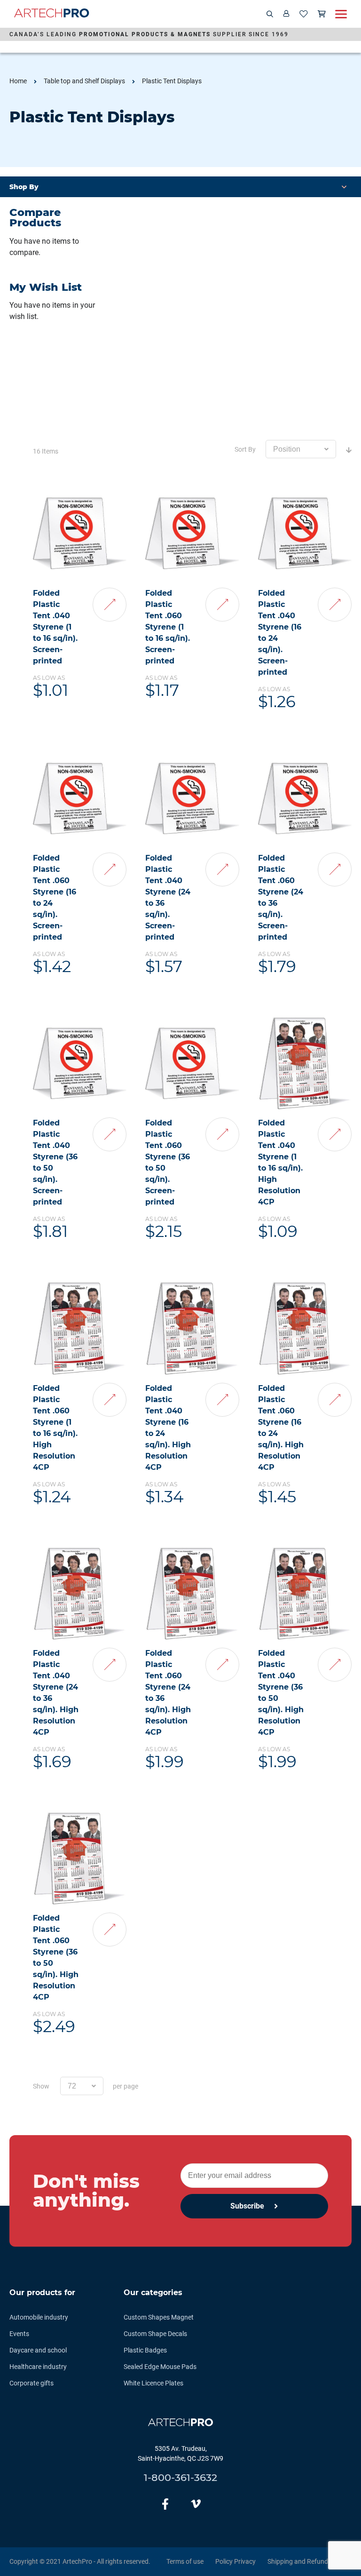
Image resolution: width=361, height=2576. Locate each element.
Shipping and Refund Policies (310, 2561)
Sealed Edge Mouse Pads (160, 2367)
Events (19, 2334)
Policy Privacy (235, 2561)
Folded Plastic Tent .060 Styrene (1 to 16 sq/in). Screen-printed (168, 627)
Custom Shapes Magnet (159, 2317)
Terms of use (185, 2561)
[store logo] (52, 14)
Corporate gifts (31, 2383)
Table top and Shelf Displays (84, 81)
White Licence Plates (153, 2383)
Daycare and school (38, 2350)
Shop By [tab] (24, 187)
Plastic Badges (145, 2350)
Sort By (245, 449)
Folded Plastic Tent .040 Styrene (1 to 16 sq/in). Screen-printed (55, 627)
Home (18, 81)
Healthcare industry (38, 2367)
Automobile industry (39, 2317)
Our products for (42, 2293)
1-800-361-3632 (180, 2477)
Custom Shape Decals (155, 2334)
